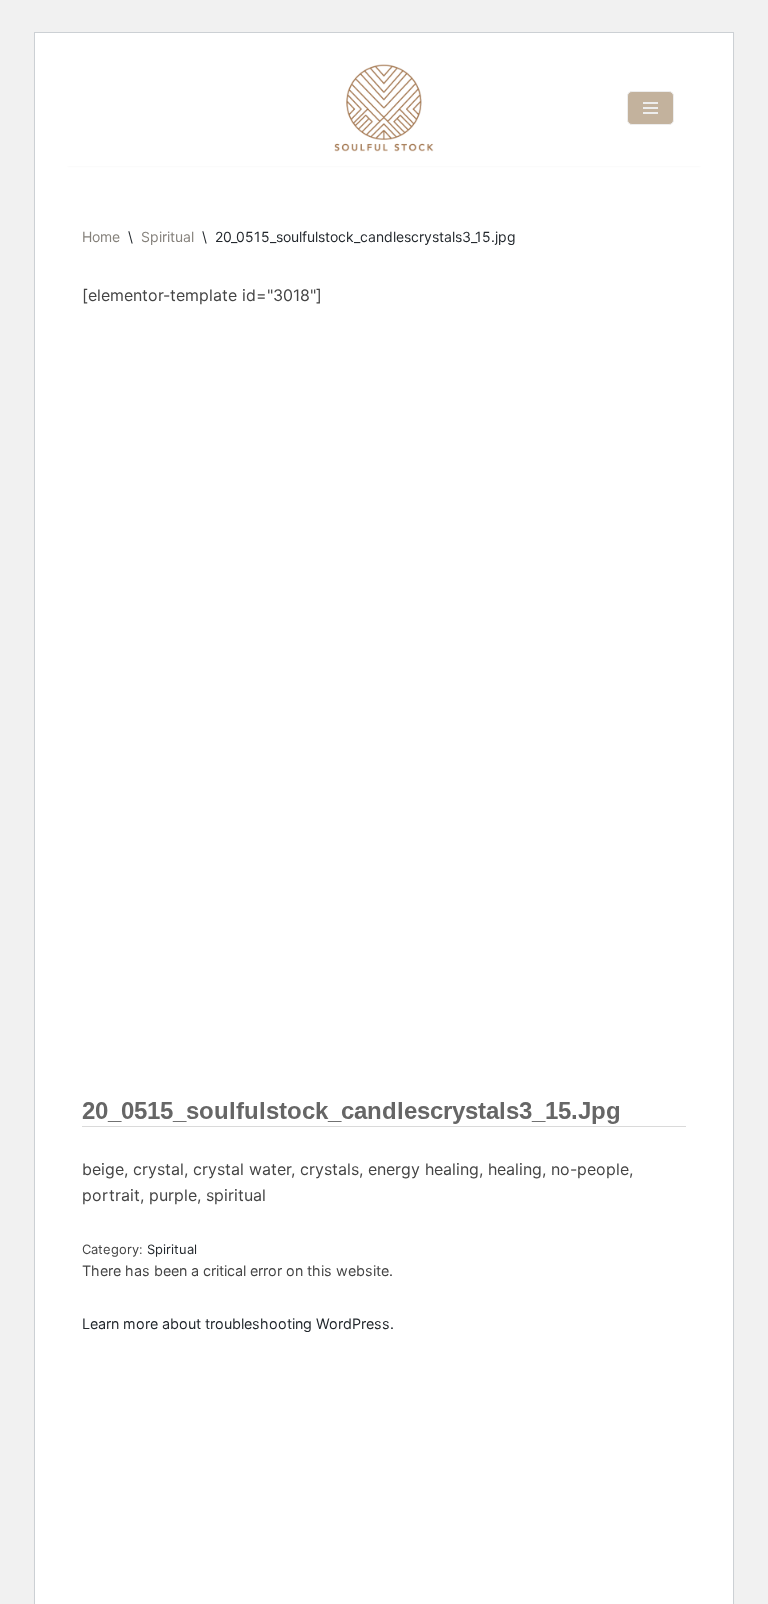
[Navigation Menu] (650, 108)
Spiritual (167, 236)
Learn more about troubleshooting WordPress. (238, 1323)
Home (101, 236)
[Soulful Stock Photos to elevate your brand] (384, 107)
